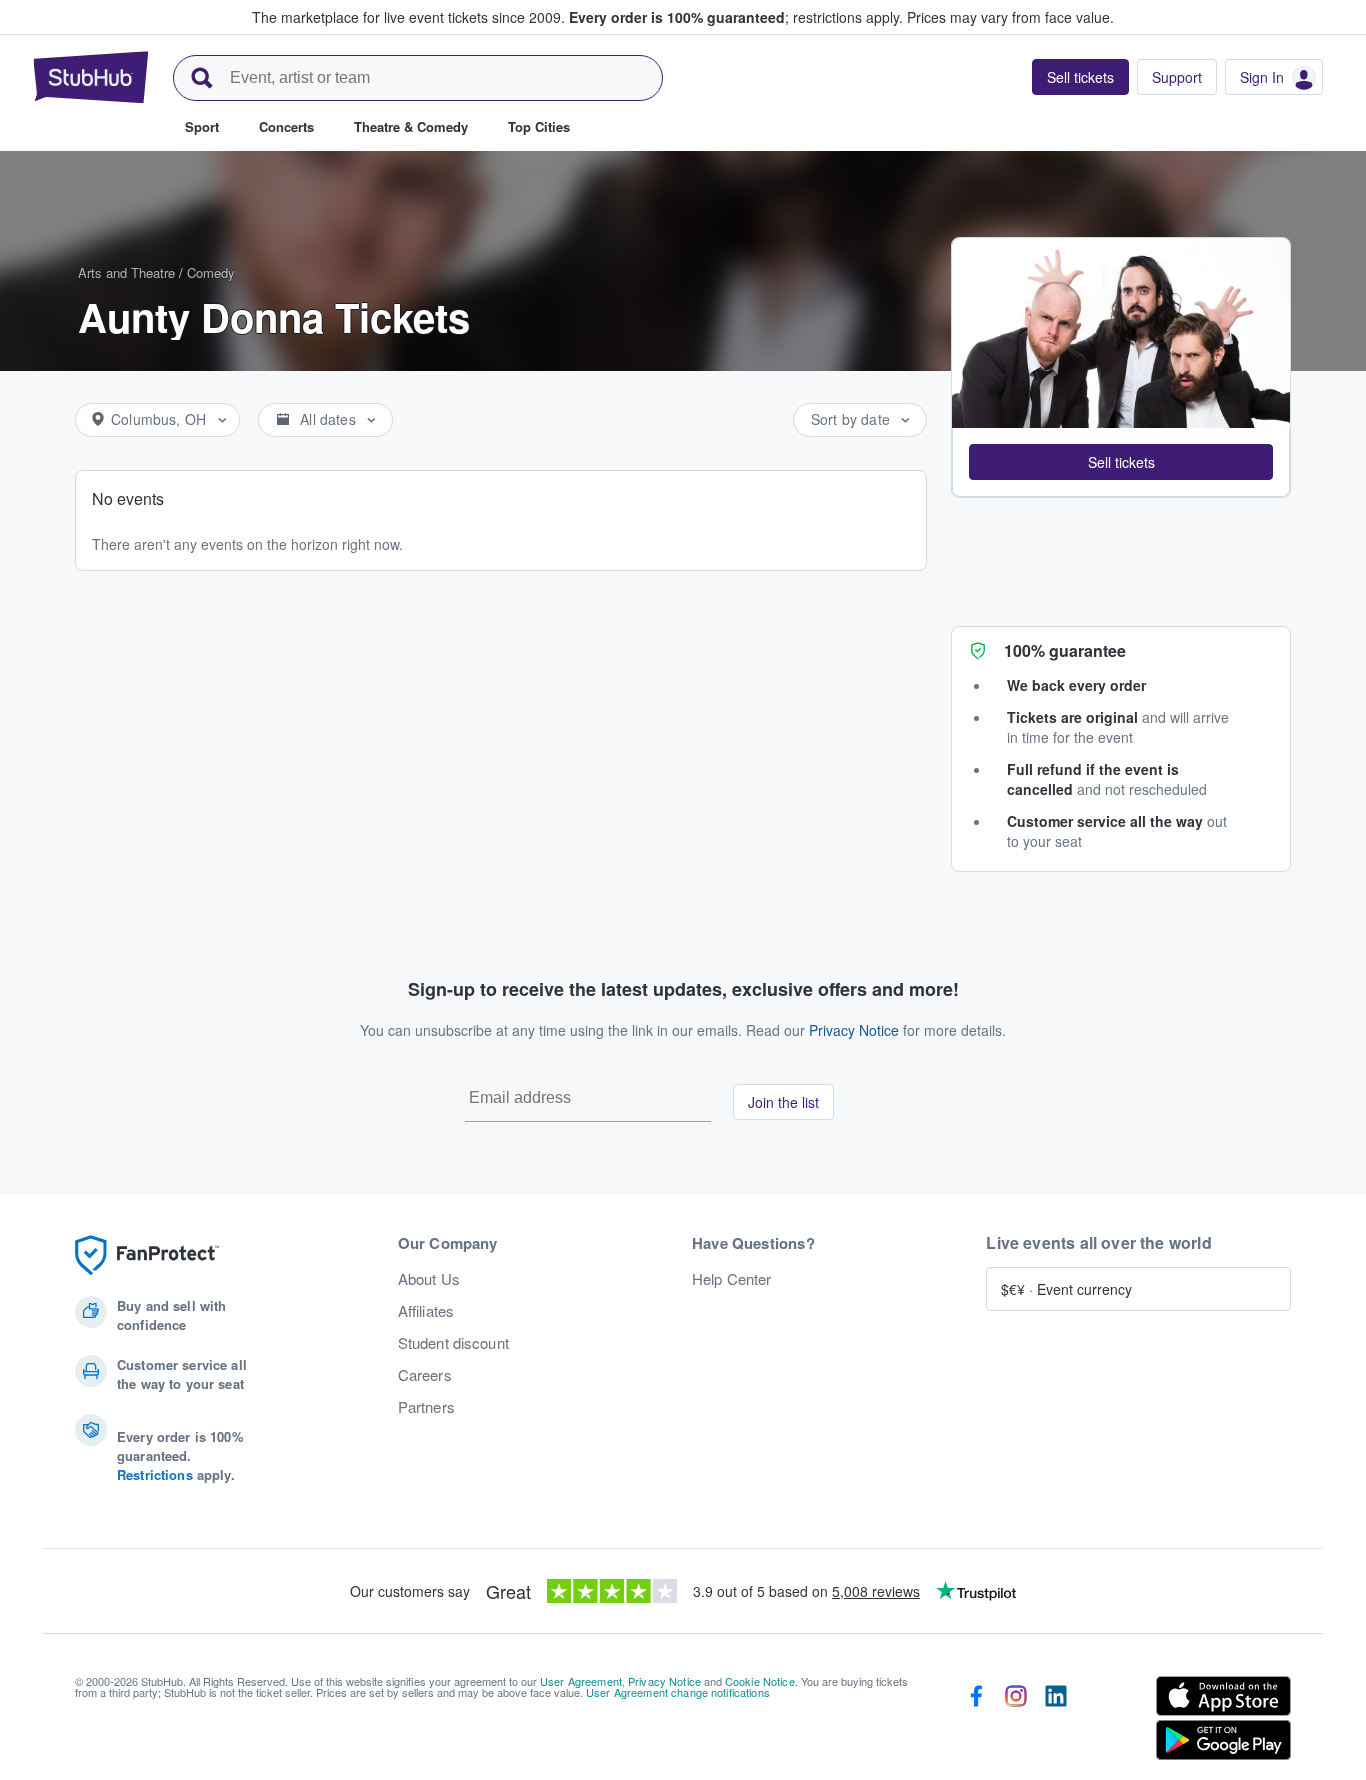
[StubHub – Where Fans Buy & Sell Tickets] (91, 77)
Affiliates (426, 1311)
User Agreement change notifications (678, 1692)
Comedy (211, 272)
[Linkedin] (1056, 1722)
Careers (425, 1375)
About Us (429, 1279)
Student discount (453, 1343)
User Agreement (581, 1681)
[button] (1121, 462)
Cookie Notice (760, 1681)
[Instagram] (1016, 1722)
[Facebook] (976, 1722)
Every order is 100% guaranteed (736, 17)
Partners (426, 1407)
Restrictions (155, 1474)
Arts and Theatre (126, 272)
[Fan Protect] (147, 1255)
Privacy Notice (854, 1030)
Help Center (732, 1279)
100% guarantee (1065, 650)
